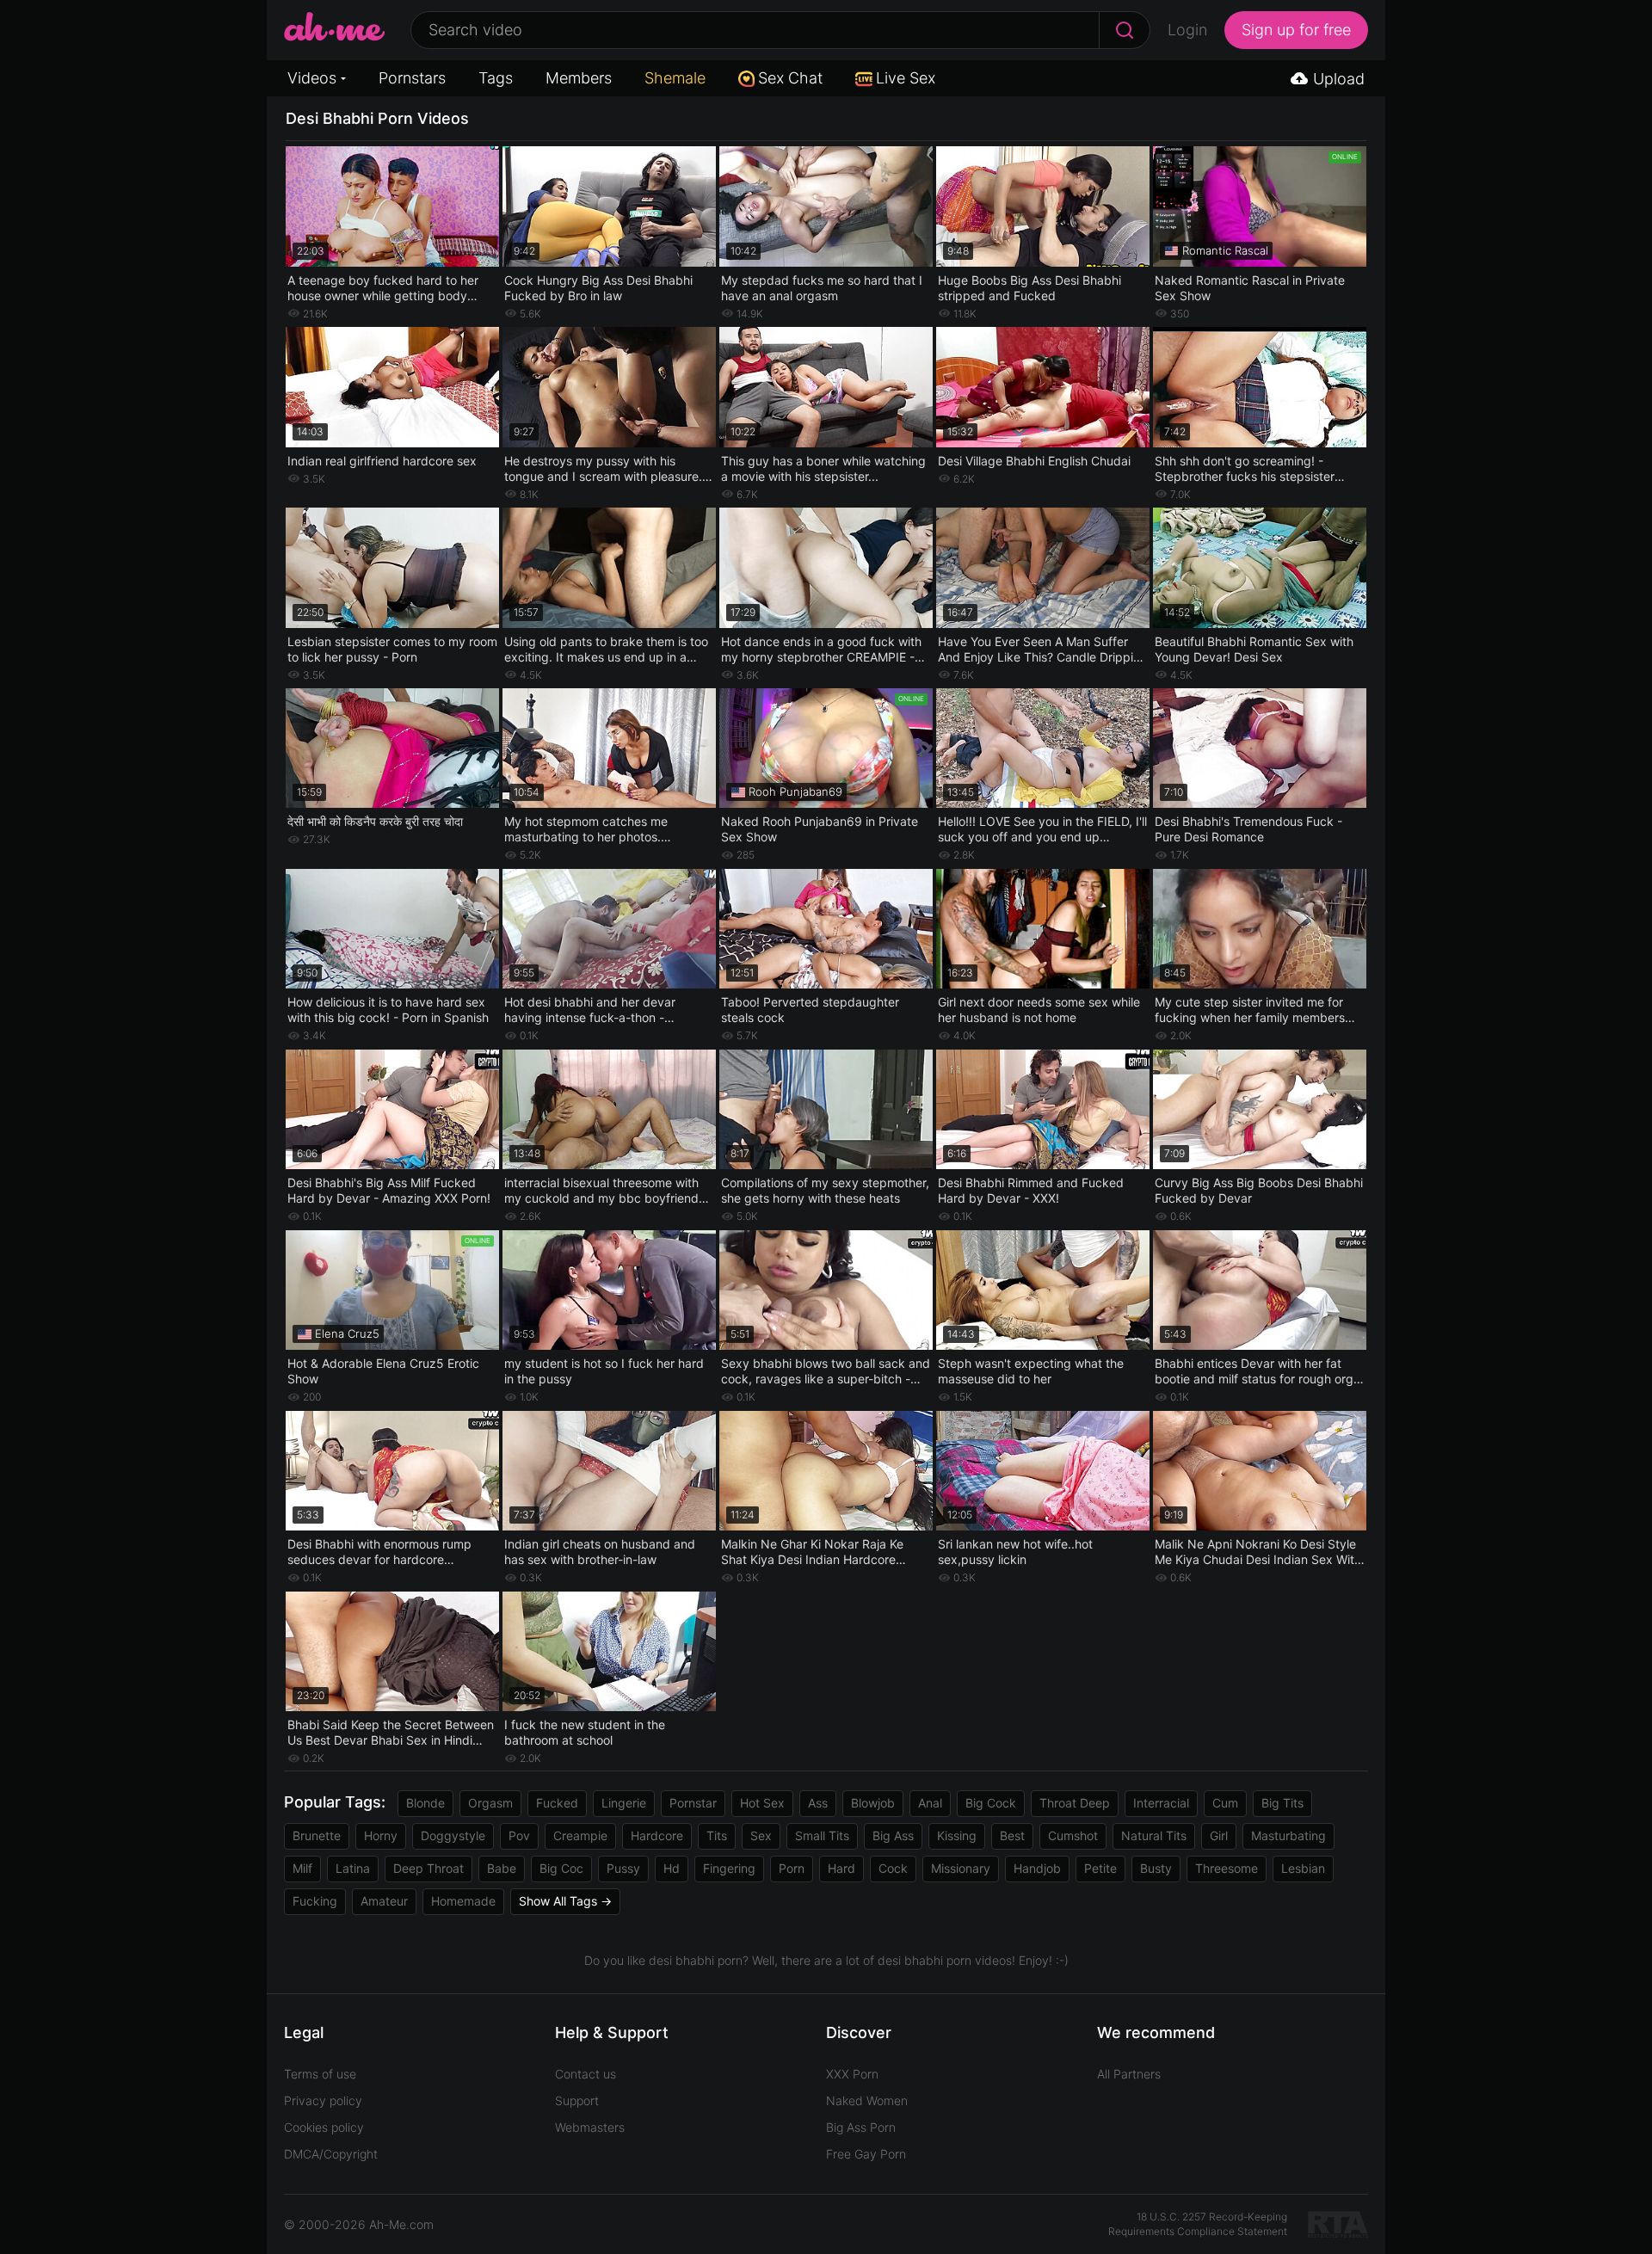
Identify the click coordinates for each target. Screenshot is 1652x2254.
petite (1100, 1868)
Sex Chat (790, 78)
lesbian (1303, 1868)
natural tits (1154, 1835)
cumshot (1073, 1835)
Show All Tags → (565, 1901)
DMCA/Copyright (331, 2154)
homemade (463, 1901)
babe (502, 1868)
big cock (991, 1803)
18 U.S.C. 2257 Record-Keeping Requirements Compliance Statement (1198, 2224)
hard (841, 1868)
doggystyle (453, 1835)
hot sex (762, 1803)
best (1012, 1835)
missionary (961, 1868)
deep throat (428, 1868)
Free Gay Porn (866, 2154)
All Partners (1129, 2074)
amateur (384, 1901)
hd (672, 1868)
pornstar (693, 1803)
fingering (729, 1868)
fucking (315, 1901)
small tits (822, 1835)
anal (930, 1803)
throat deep (1075, 1803)
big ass (893, 1835)
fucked (557, 1803)
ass (818, 1803)
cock (893, 1868)
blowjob (873, 1803)
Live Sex (906, 78)
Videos (312, 78)
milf (302, 1868)
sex (761, 1835)
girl (1219, 1835)
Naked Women (867, 2100)
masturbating (1288, 1835)
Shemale (675, 78)
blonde (425, 1803)
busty (1156, 1868)
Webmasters (590, 2127)
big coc (561, 1868)
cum (1225, 1803)
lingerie (624, 1803)
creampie (580, 1835)
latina (353, 1868)
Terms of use (320, 2074)
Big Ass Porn (861, 2127)
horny (381, 1835)
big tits (1282, 1803)
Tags (496, 78)
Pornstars (412, 78)
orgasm (490, 1803)
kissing (957, 1835)
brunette (317, 1835)
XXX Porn (852, 2074)
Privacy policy (323, 2100)
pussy (623, 1868)
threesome (1227, 1868)
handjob (1037, 1868)
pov (519, 1835)
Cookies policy (324, 2127)
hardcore (657, 1835)
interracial (1161, 1803)
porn (792, 1868)
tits (717, 1835)
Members (579, 78)
